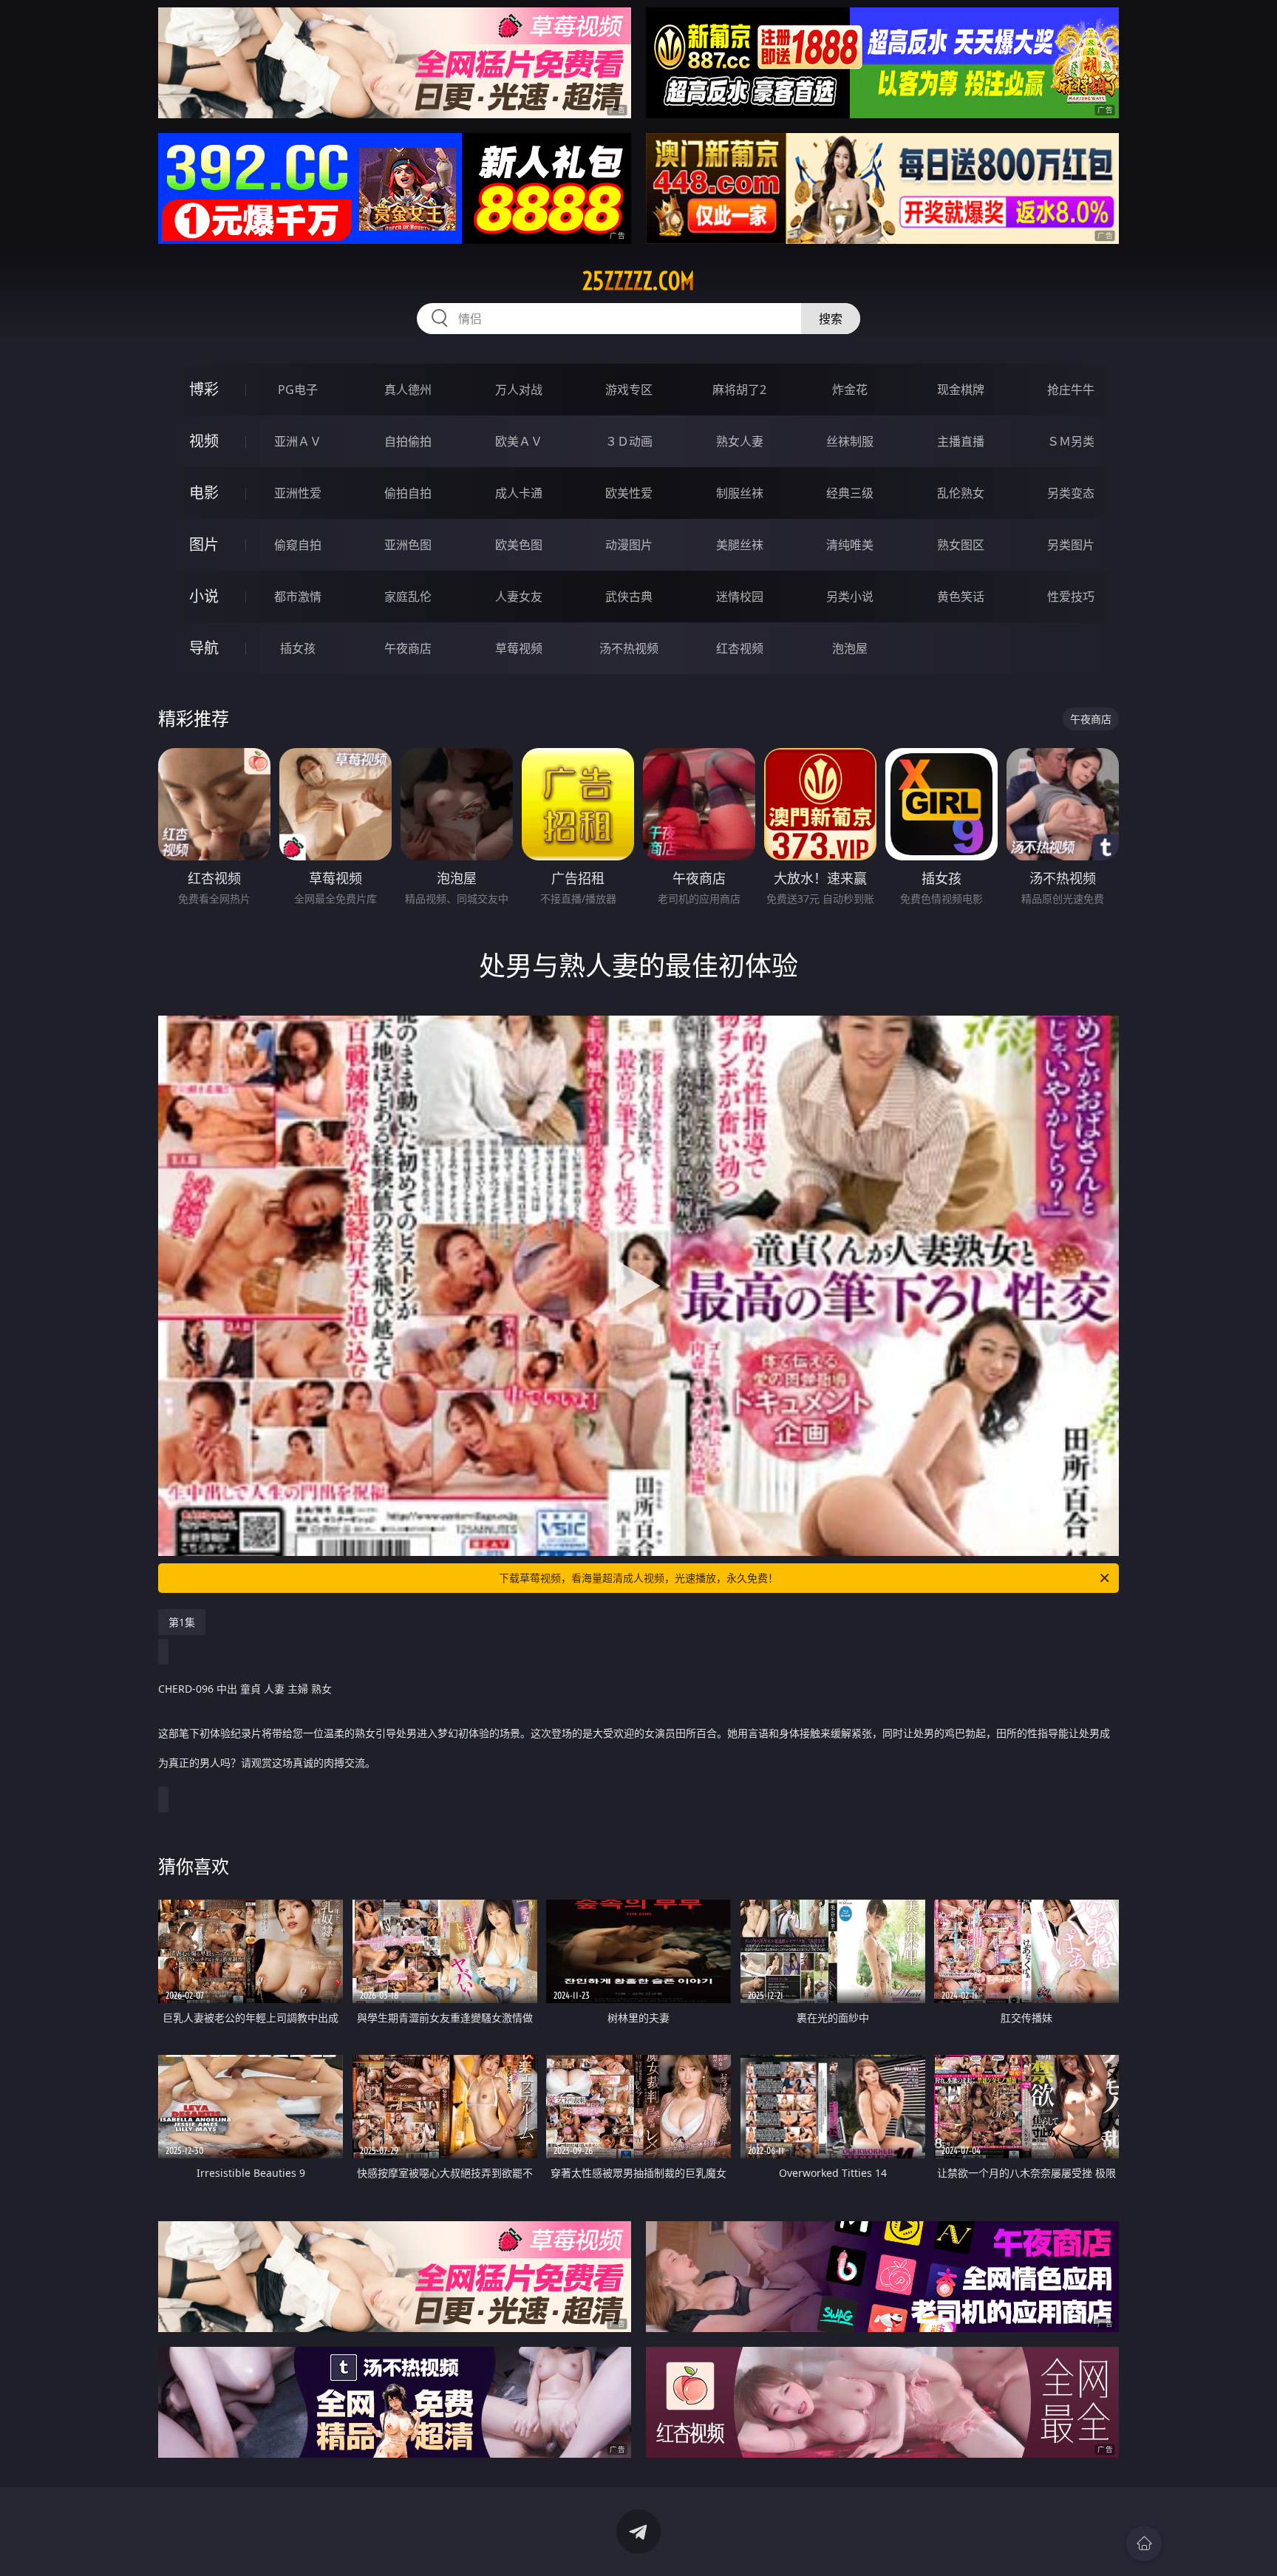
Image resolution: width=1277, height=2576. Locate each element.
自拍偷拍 (408, 441)
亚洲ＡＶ (298, 441)
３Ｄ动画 (629, 441)
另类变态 (1071, 493)
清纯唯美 (850, 545)
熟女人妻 (740, 441)
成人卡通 (519, 493)
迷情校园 (740, 597)
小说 (204, 596)
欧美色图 (519, 545)
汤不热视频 (629, 648)
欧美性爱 (629, 493)
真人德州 (408, 390)
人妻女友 (519, 597)
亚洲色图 (408, 545)
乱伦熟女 (961, 493)
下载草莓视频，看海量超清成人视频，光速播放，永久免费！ (638, 1578)
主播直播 (961, 441)
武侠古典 (629, 597)
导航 (204, 648)
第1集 (182, 1622)
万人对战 (519, 390)
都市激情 (298, 597)
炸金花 (850, 390)
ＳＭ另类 (1071, 441)
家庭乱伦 (408, 597)
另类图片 (1071, 545)
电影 (204, 493)
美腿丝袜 (740, 545)
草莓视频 (519, 648)
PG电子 (298, 390)
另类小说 (850, 597)
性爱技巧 (1071, 597)
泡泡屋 (850, 648)
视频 (204, 441)
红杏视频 (740, 648)
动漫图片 (629, 545)
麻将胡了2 (739, 390)
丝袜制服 (850, 441)
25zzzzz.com (638, 281)
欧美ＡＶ (519, 441)
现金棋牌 (961, 390)
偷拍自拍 (408, 493)
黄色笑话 (961, 597)
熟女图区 (961, 545)
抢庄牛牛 (1071, 390)
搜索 (831, 319)
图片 (204, 544)
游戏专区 (629, 390)
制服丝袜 (740, 493)
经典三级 (850, 493)
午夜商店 (408, 648)
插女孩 (298, 648)
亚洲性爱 (298, 493)
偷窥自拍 (298, 545)
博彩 (204, 389)
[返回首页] (1144, 2543)
